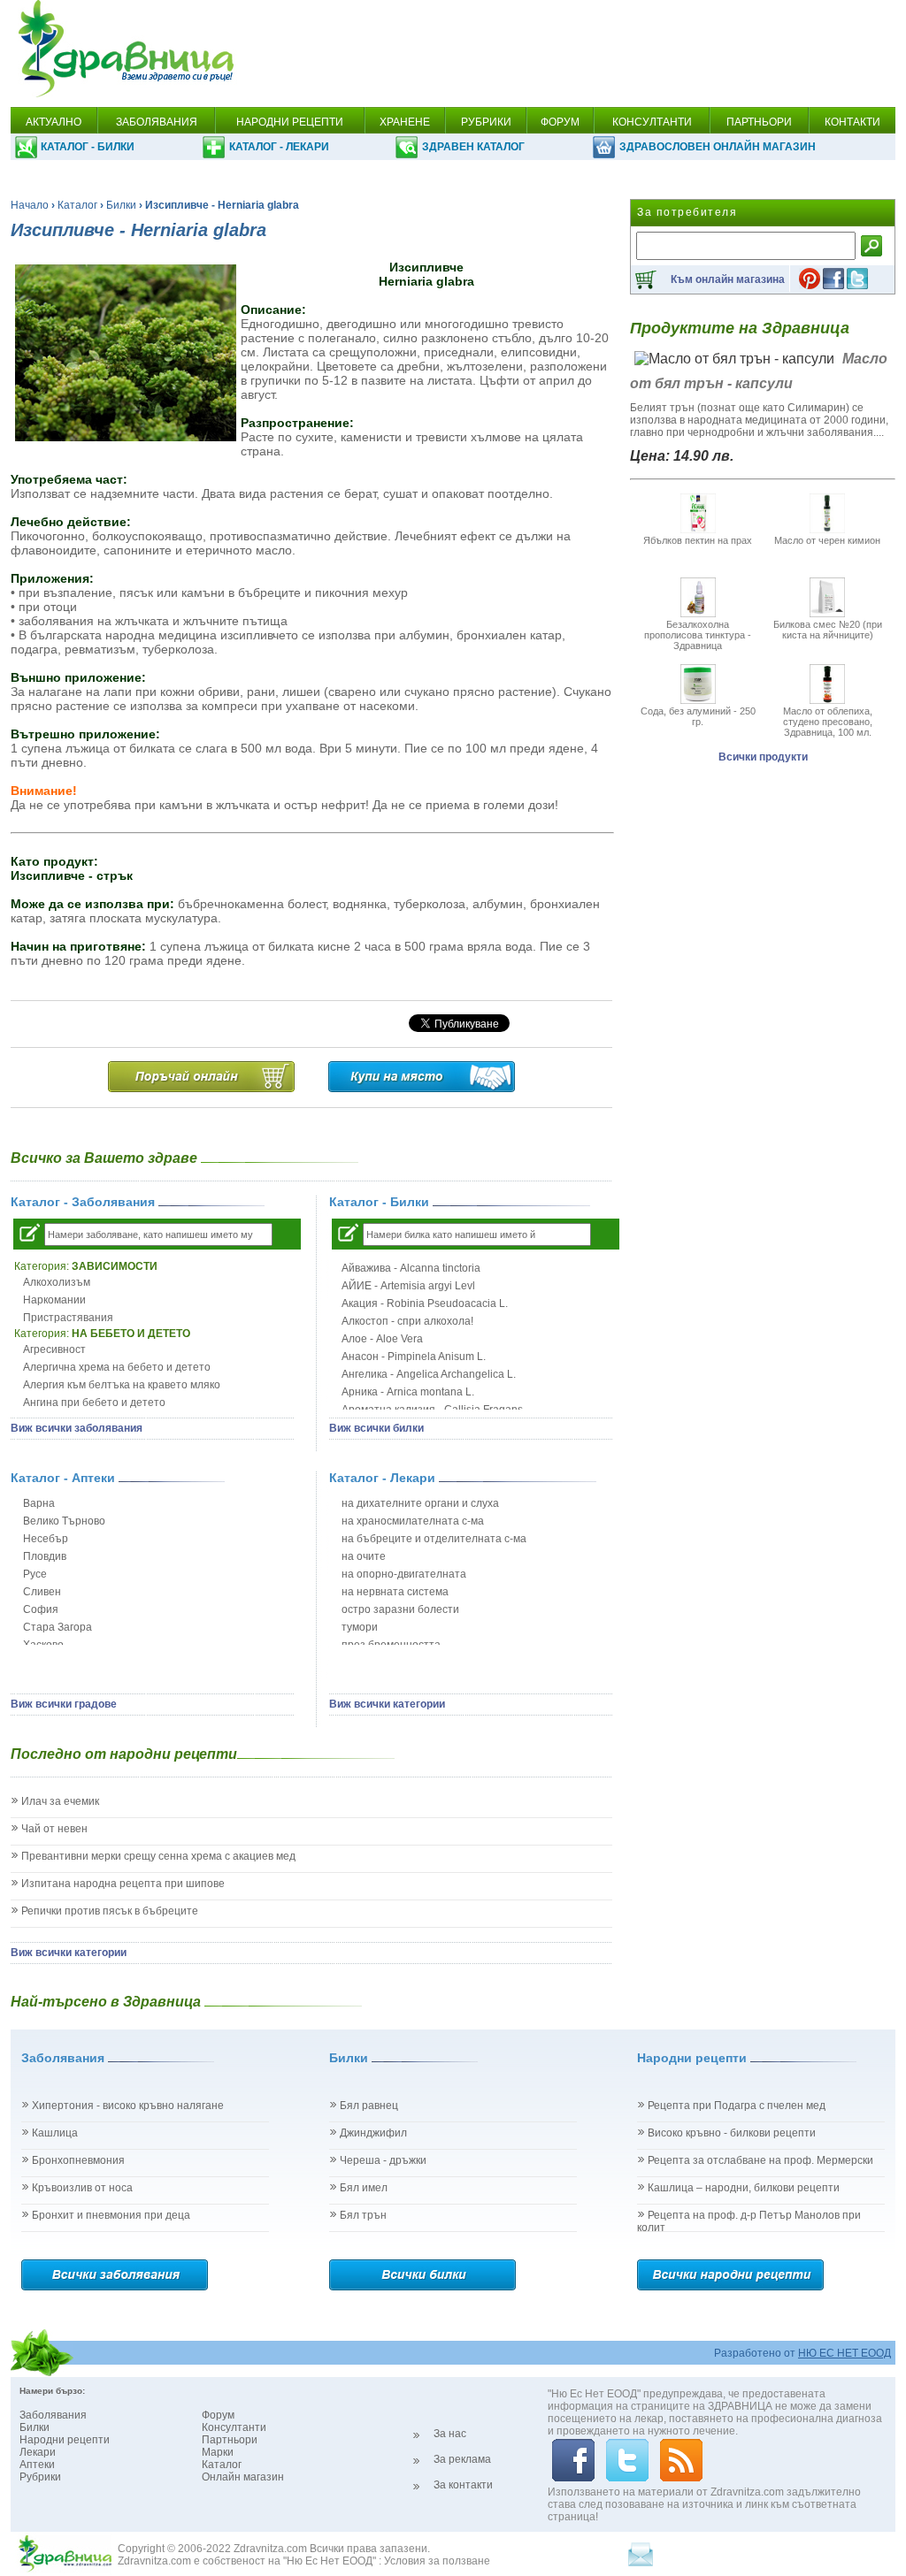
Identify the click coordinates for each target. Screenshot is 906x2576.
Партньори (230, 2440)
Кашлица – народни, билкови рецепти (744, 2188)
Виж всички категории (387, 1704)
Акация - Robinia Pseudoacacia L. (425, 1303)
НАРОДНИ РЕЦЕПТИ (290, 122)
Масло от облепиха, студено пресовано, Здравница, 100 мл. (828, 722)
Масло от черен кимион (827, 540)
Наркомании (54, 1300)
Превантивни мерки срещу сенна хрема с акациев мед (158, 1856)
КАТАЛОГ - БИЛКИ (88, 147)
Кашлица (55, 2133)
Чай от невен (54, 1829)
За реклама (462, 2459)
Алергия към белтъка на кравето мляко (122, 1385)
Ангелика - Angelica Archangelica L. (429, 1374)
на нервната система (395, 1592)
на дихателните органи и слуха (420, 1503)
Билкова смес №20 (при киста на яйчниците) (828, 630)
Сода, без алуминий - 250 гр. (698, 716)
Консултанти (234, 2427)
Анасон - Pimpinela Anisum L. (414, 1357)
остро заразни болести (400, 1609)
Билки (121, 205)
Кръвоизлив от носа (82, 2188)
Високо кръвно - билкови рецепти (732, 2133)
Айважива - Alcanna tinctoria (411, 1268)
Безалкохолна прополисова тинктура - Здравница (698, 635)
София (41, 1609)
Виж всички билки (376, 1428)
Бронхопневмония (78, 2160)
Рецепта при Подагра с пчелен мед (737, 2106)
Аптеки (37, 2465)
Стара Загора (58, 1627)
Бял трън (363, 2215)
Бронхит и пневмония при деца (111, 2215)
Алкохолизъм (57, 1282)
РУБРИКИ (486, 122)
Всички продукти (763, 757)
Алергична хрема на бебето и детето (117, 1367)
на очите (364, 1556)
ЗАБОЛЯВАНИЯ (157, 122)
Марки (218, 2452)
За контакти (463, 2485)
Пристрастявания (68, 1318)
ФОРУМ (560, 122)
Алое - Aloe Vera (382, 1339)
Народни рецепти (65, 2440)
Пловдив (45, 1556)
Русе (35, 1574)
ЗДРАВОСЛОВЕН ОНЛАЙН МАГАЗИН (718, 147)
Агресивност (54, 1349)
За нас (450, 2434)
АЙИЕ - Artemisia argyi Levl (408, 1286)
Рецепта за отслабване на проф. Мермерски (760, 2160)
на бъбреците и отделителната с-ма (434, 1539)
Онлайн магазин (243, 2477)
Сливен (42, 1592)
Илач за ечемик (60, 1801)
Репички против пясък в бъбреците (110, 1911)
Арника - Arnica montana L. (408, 1392)
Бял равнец (369, 2106)
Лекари (38, 2452)
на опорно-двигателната (404, 1574)
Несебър (46, 1539)
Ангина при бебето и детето (94, 1403)
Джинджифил (373, 2133)
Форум (218, 2415)
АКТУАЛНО (54, 122)
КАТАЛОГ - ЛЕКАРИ (279, 147)
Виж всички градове (64, 1704)
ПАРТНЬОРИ (759, 122)
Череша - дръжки (383, 2160)
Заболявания (53, 2415)
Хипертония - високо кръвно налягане (128, 2106)
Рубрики (40, 2477)
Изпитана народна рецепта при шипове (123, 1884)
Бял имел (364, 2188)
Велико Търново (64, 1521)
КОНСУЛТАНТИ (652, 122)
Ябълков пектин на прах (698, 540)
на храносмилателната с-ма (413, 1521)
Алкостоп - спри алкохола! (407, 1321)
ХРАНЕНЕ (405, 122)
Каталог (77, 205)
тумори (360, 1627)
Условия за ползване (437, 2561)
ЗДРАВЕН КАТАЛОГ (473, 147)
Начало (30, 205)
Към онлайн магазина (728, 279)
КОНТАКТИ (852, 122)
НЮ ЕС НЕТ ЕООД (845, 2353)
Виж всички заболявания (77, 1428)
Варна (39, 1503)
